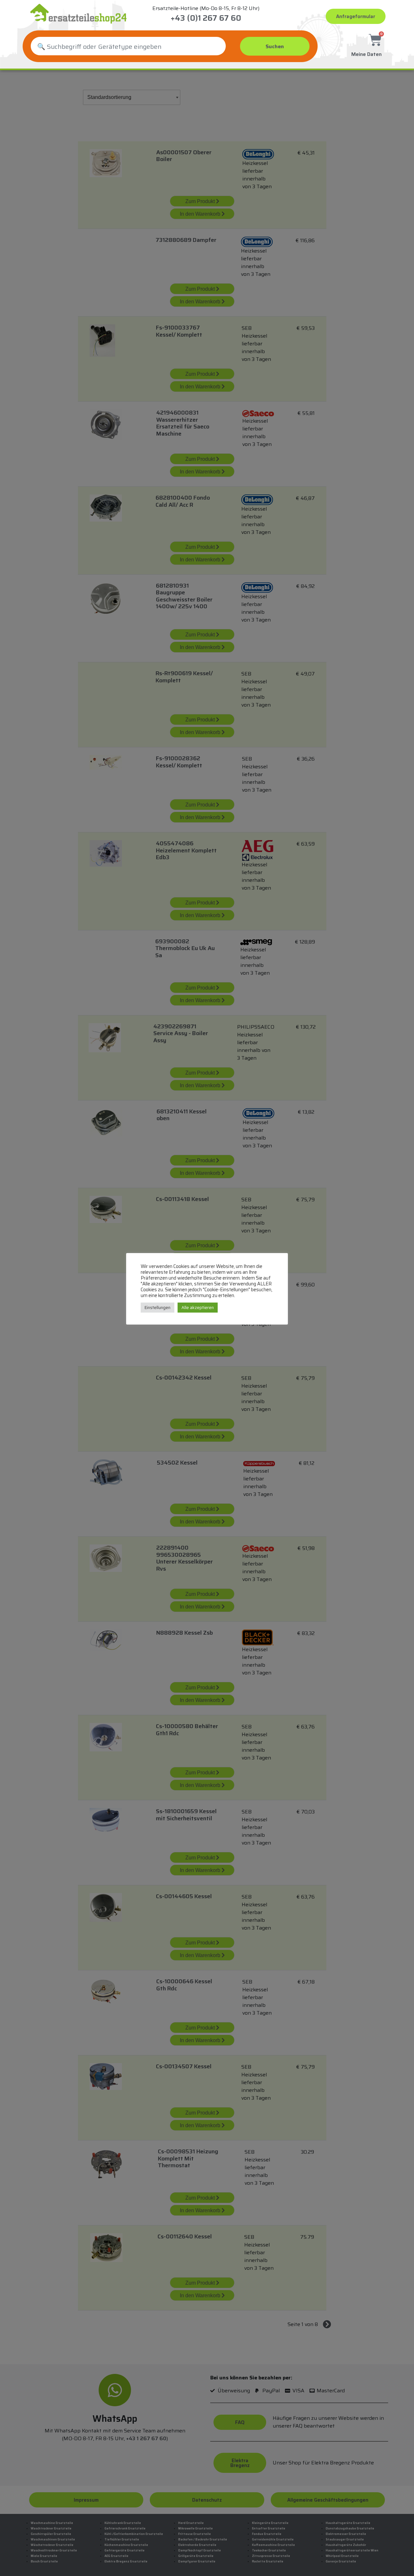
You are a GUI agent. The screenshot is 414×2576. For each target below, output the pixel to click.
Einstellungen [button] (158, 1308)
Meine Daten (366, 54)
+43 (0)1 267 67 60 (206, 18)
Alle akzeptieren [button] (198, 1308)
